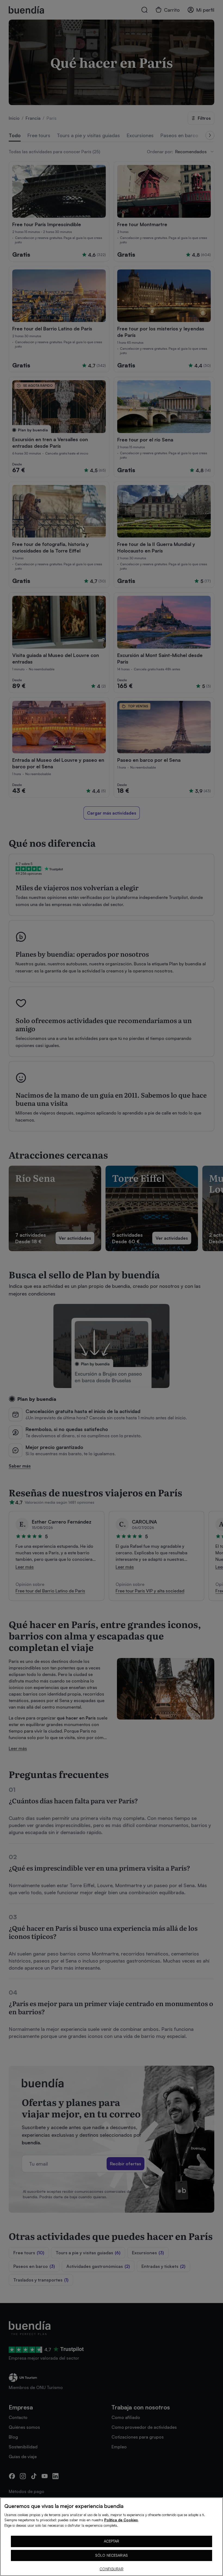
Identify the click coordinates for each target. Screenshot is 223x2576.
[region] (112, 2537)
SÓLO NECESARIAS (112, 2555)
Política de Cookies (121, 2520)
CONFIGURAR (111, 2569)
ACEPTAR (112, 2541)
